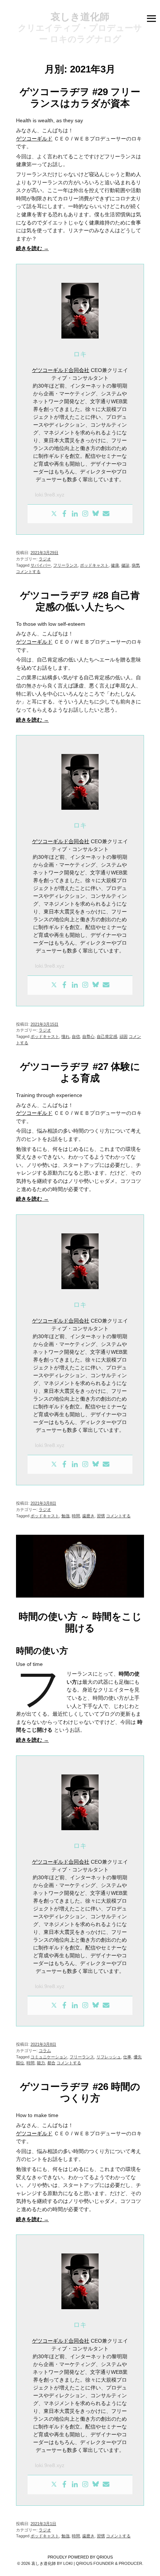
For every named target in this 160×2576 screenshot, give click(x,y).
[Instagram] (85, 514)
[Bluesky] (96, 514)
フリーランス (65, 565)
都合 (51, 2063)
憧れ (65, 1036)
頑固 (124, 1036)
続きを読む (32, 248)
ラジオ (45, 559)
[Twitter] (54, 514)
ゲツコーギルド (34, 139)
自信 (76, 1036)
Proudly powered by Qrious (80, 2557)
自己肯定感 (107, 1036)
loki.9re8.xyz (50, 495)
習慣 (101, 1516)
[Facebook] (64, 514)
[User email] (106, 514)
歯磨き (88, 1516)
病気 (136, 565)
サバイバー (41, 565)
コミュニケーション (49, 2057)
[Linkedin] (75, 514)
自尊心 (88, 1036)
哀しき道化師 (80, 17)
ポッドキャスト (94, 565)
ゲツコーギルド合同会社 (61, 370)
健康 (115, 565)
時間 (76, 1516)
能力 (41, 2063)
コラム (45, 2051)
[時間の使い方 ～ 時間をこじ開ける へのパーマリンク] (80, 1599)
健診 (125, 565)
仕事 (127, 2057)
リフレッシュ (109, 2057)
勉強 (65, 1516)
